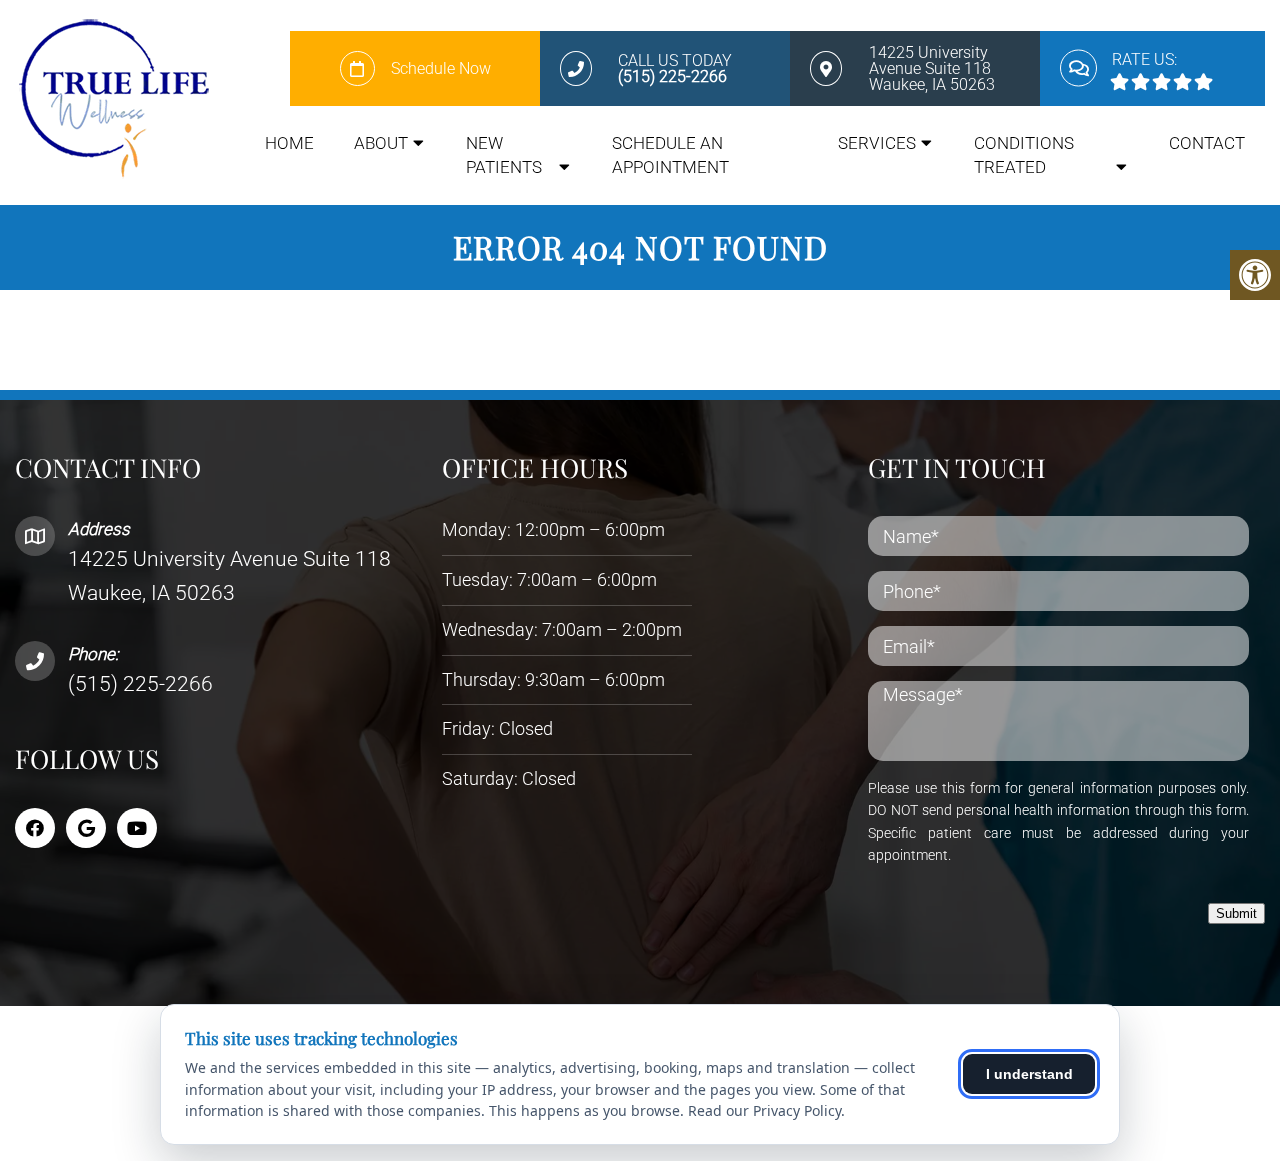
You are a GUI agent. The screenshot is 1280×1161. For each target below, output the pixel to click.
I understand (1029, 1074)
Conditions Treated (1024, 155)
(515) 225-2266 (140, 684)
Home (289, 143)
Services (877, 143)
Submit (1236, 913)
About (381, 143)
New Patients (504, 155)
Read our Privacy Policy (764, 1110)
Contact (1207, 143)
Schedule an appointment (670, 155)
